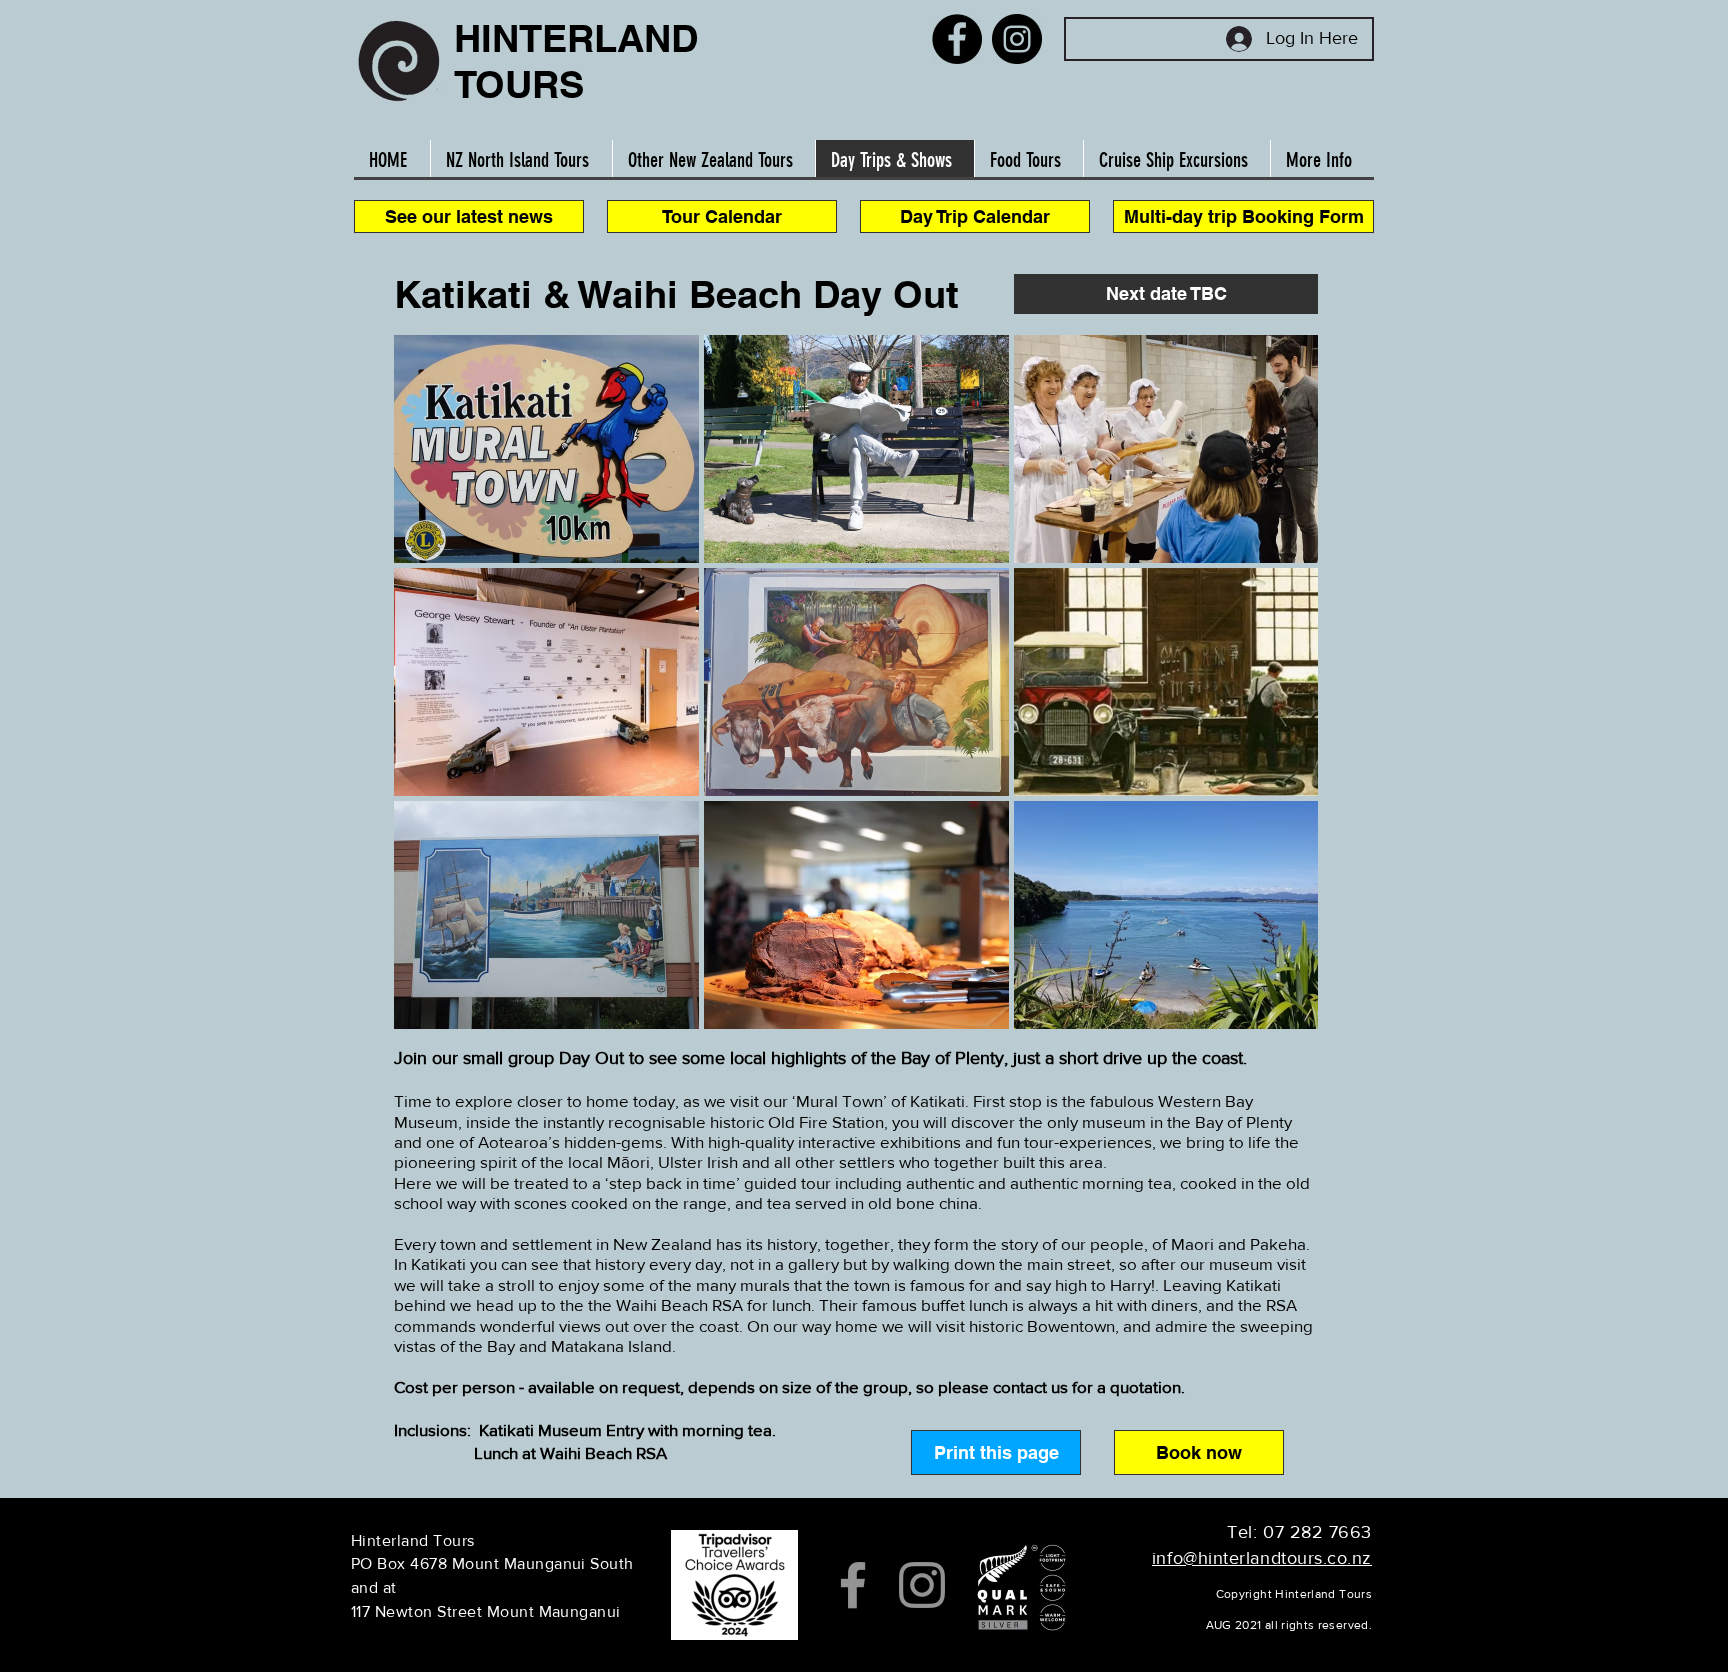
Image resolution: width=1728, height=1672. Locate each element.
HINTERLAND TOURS (576, 61)
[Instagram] (1017, 39)
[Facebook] (957, 39)
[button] (1166, 294)
